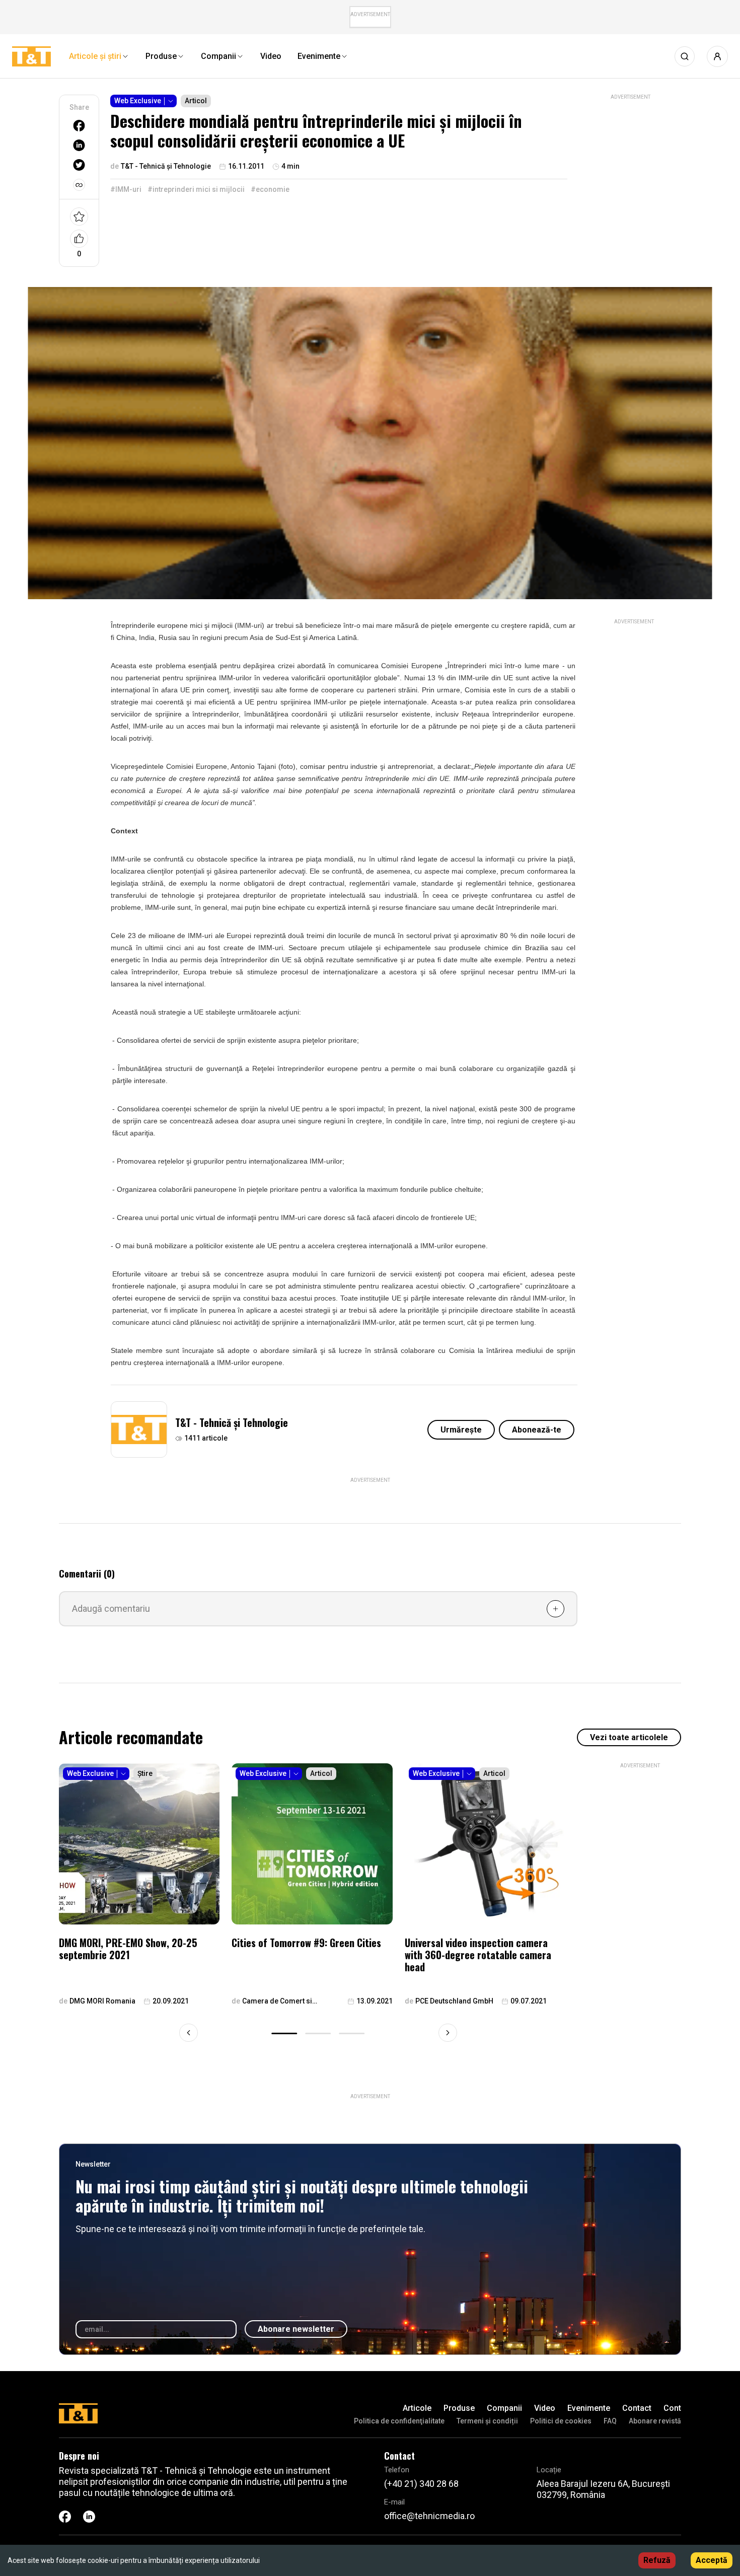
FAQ (610, 2421)
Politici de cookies (561, 2421)
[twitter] (79, 165)
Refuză (657, 2560)
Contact (637, 2408)
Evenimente (589, 2408)
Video (545, 2408)
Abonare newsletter (296, 2329)
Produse (459, 2408)
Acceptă (712, 2560)
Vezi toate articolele (629, 1737)
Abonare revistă (655, 2421)
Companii (504, 2408)
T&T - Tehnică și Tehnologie (232, 1422)
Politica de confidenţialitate (399, 2421)
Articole (417, 2408)
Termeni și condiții (487, 2421)
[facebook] (79, 126)
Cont (672, 2408)
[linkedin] (79, 145)
